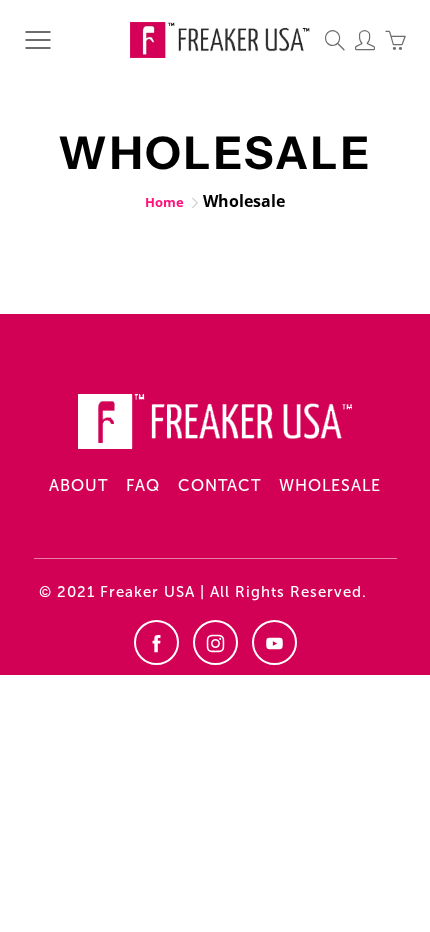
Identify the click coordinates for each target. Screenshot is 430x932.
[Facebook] (156, 642)
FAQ (143, 485)
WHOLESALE (330, 485)
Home (164, 202)
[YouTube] (274, 642)
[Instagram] (215, 642)
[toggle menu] (37, 40)
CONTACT (219, 485)
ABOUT (78, 485)
